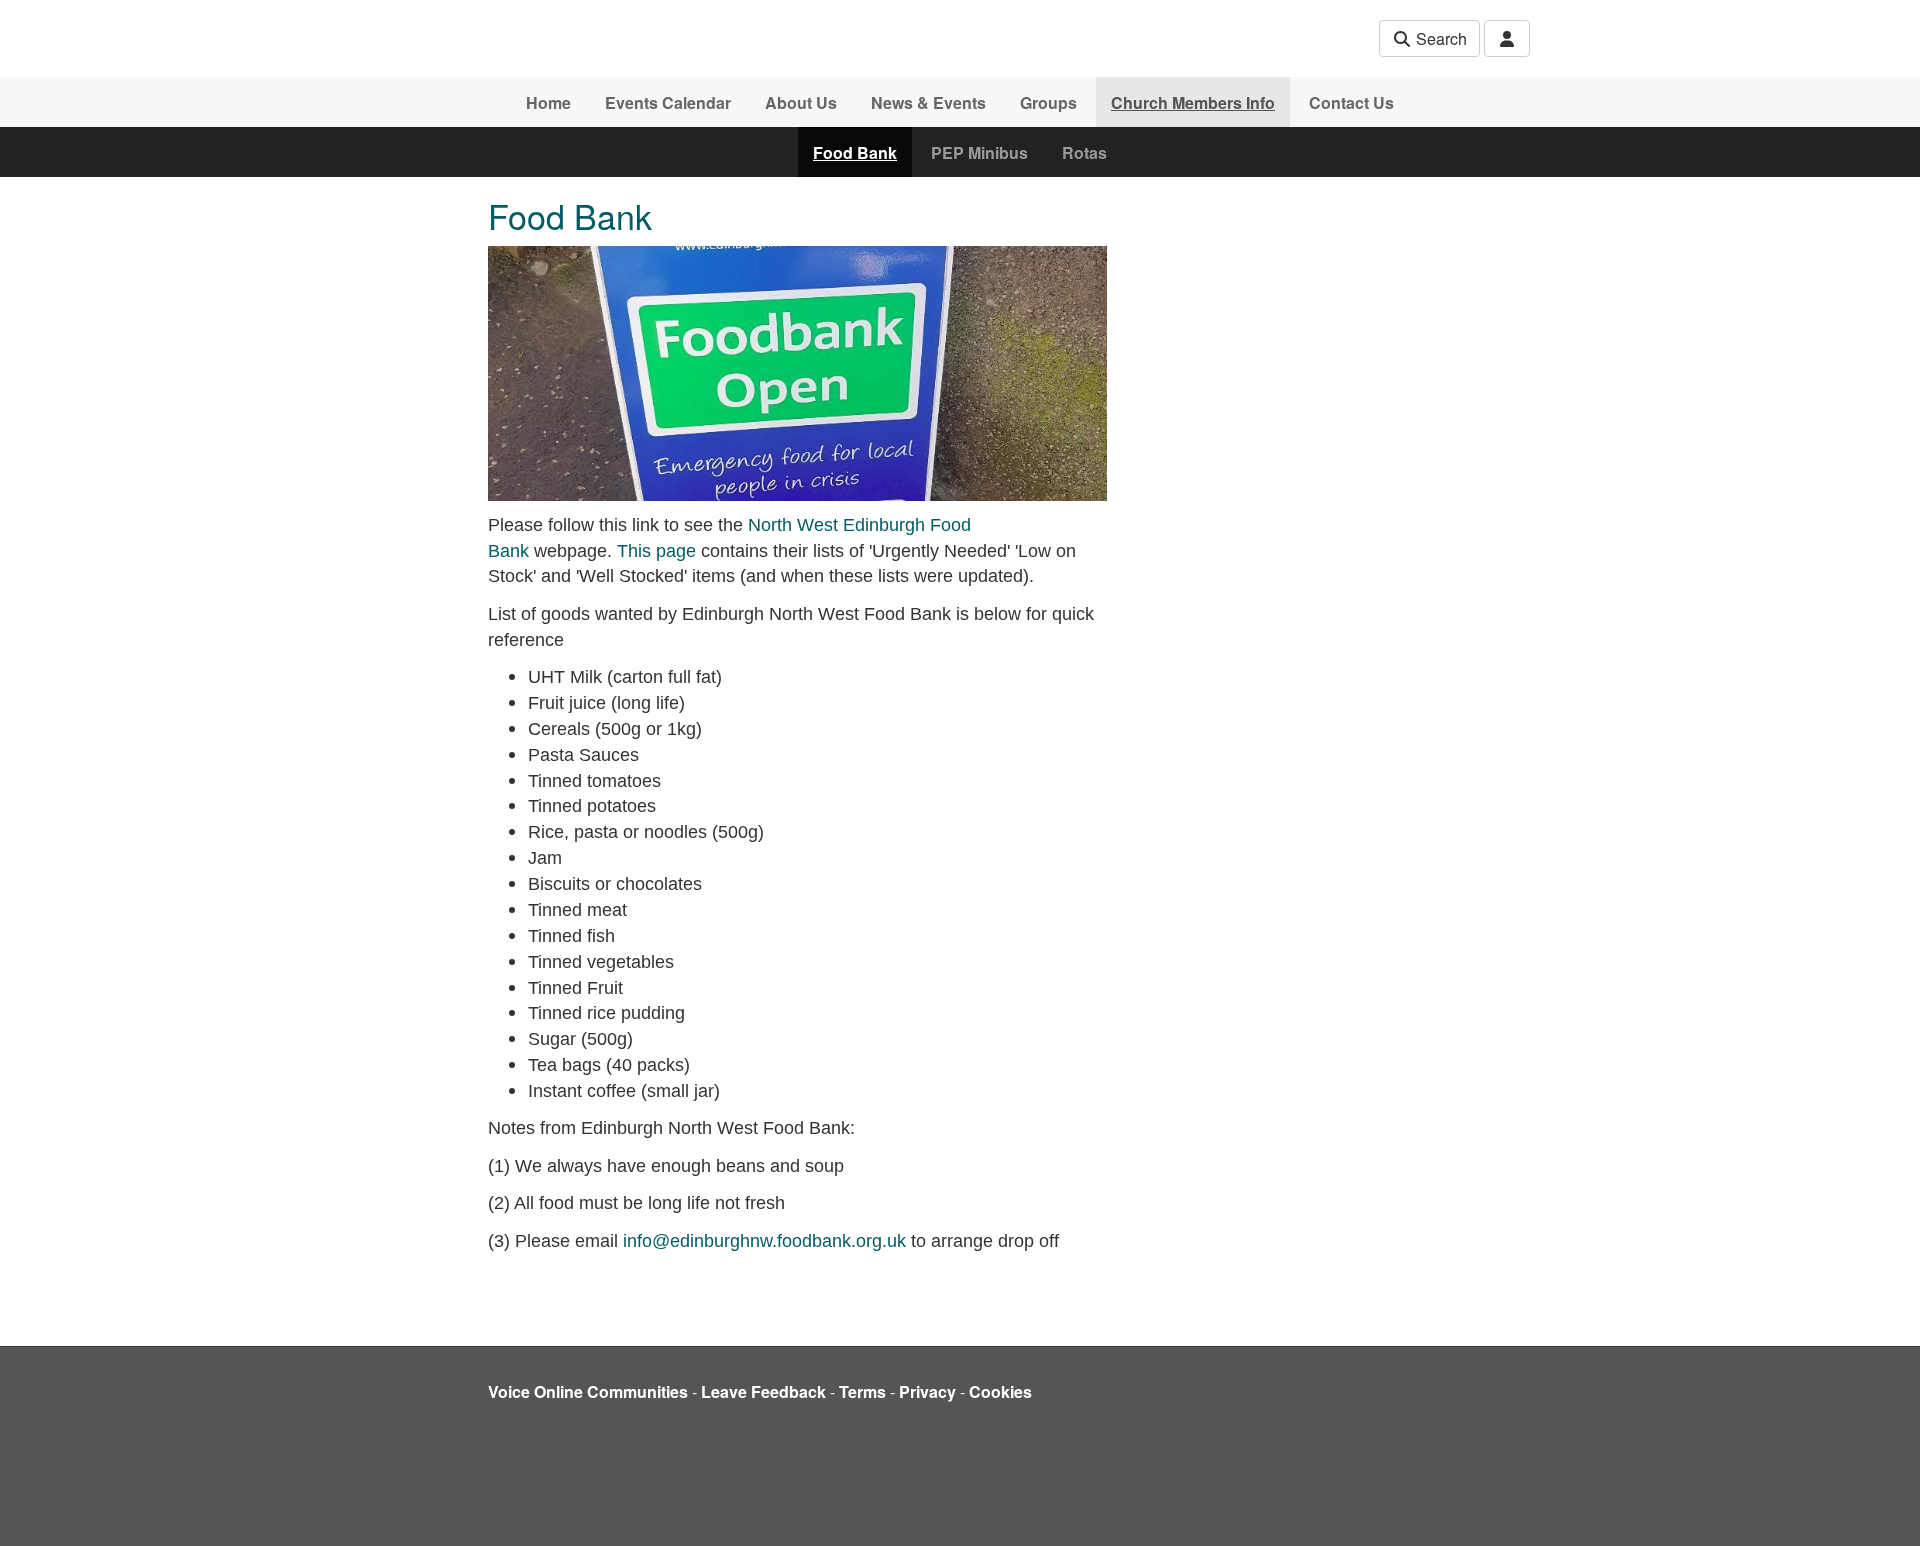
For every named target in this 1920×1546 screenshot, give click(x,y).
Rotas (1084, 152)
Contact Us (1351, 102)
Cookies (1000, 1391)
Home (548, 102)
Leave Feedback (763, 1391)
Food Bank (855, 152)
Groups (1048, 102)
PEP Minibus (979, 152)
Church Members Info (1193, 102)
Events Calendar (668, 102)
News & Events (928, 102)
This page (656, 551)
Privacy (927, 1391)
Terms (862, 1391)
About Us (801, 102)
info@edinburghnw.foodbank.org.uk (764, 1241)
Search (1439, 38)
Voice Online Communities (588, 1391)
